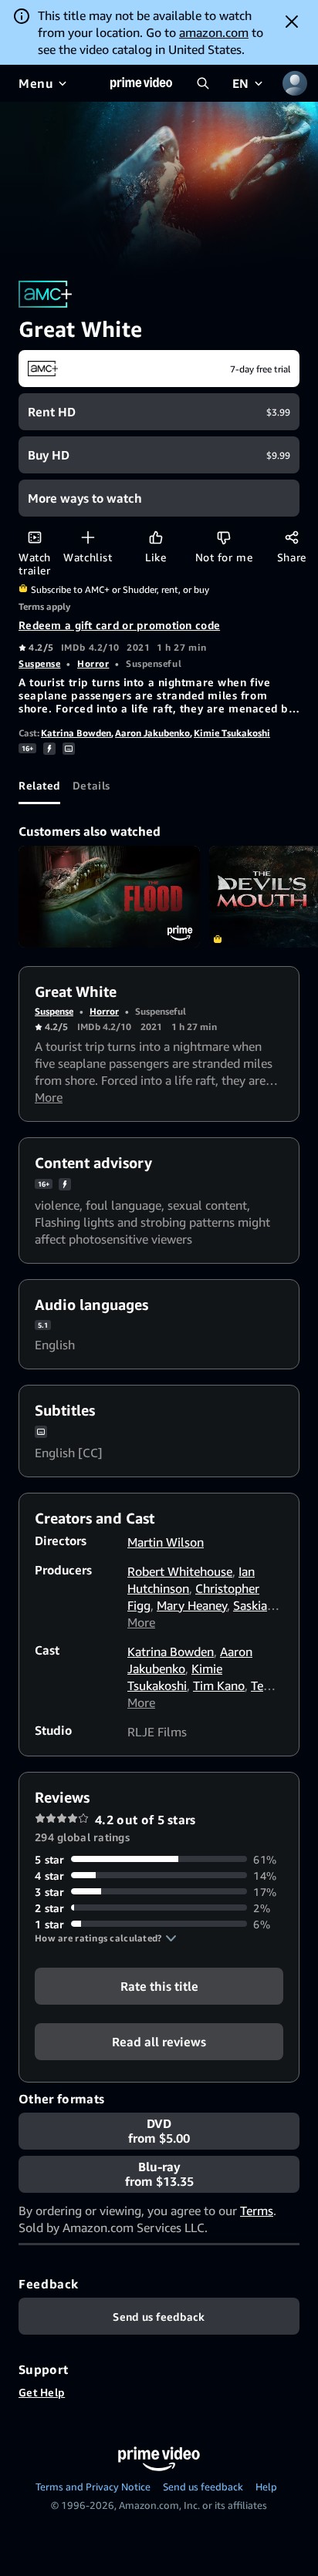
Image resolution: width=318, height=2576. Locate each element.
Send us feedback (203, 2487)
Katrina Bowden (76, 733)
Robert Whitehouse (180, 1571)
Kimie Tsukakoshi (232, 733)
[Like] (156, 537)
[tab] (39, 786)
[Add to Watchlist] (88, 537)
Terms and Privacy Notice (93, 2487)
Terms (257, 2211)
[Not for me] (223, 537)
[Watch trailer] (34, 537)
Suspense (39, 663)
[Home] (141, 83)
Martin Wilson (166, 1542)
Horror (93, 663)
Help (266, 2487)
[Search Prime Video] (203, 83)
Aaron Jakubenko (152, 733)
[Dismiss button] (292, 22)
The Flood (109, 897)
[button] (106, 1938)
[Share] (291, 537)
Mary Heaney (192, 1605)
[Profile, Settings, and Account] (295, 83)
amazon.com (214, 32)
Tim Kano (219, 1685)
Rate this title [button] (159, 1985)
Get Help (42, 2392)
